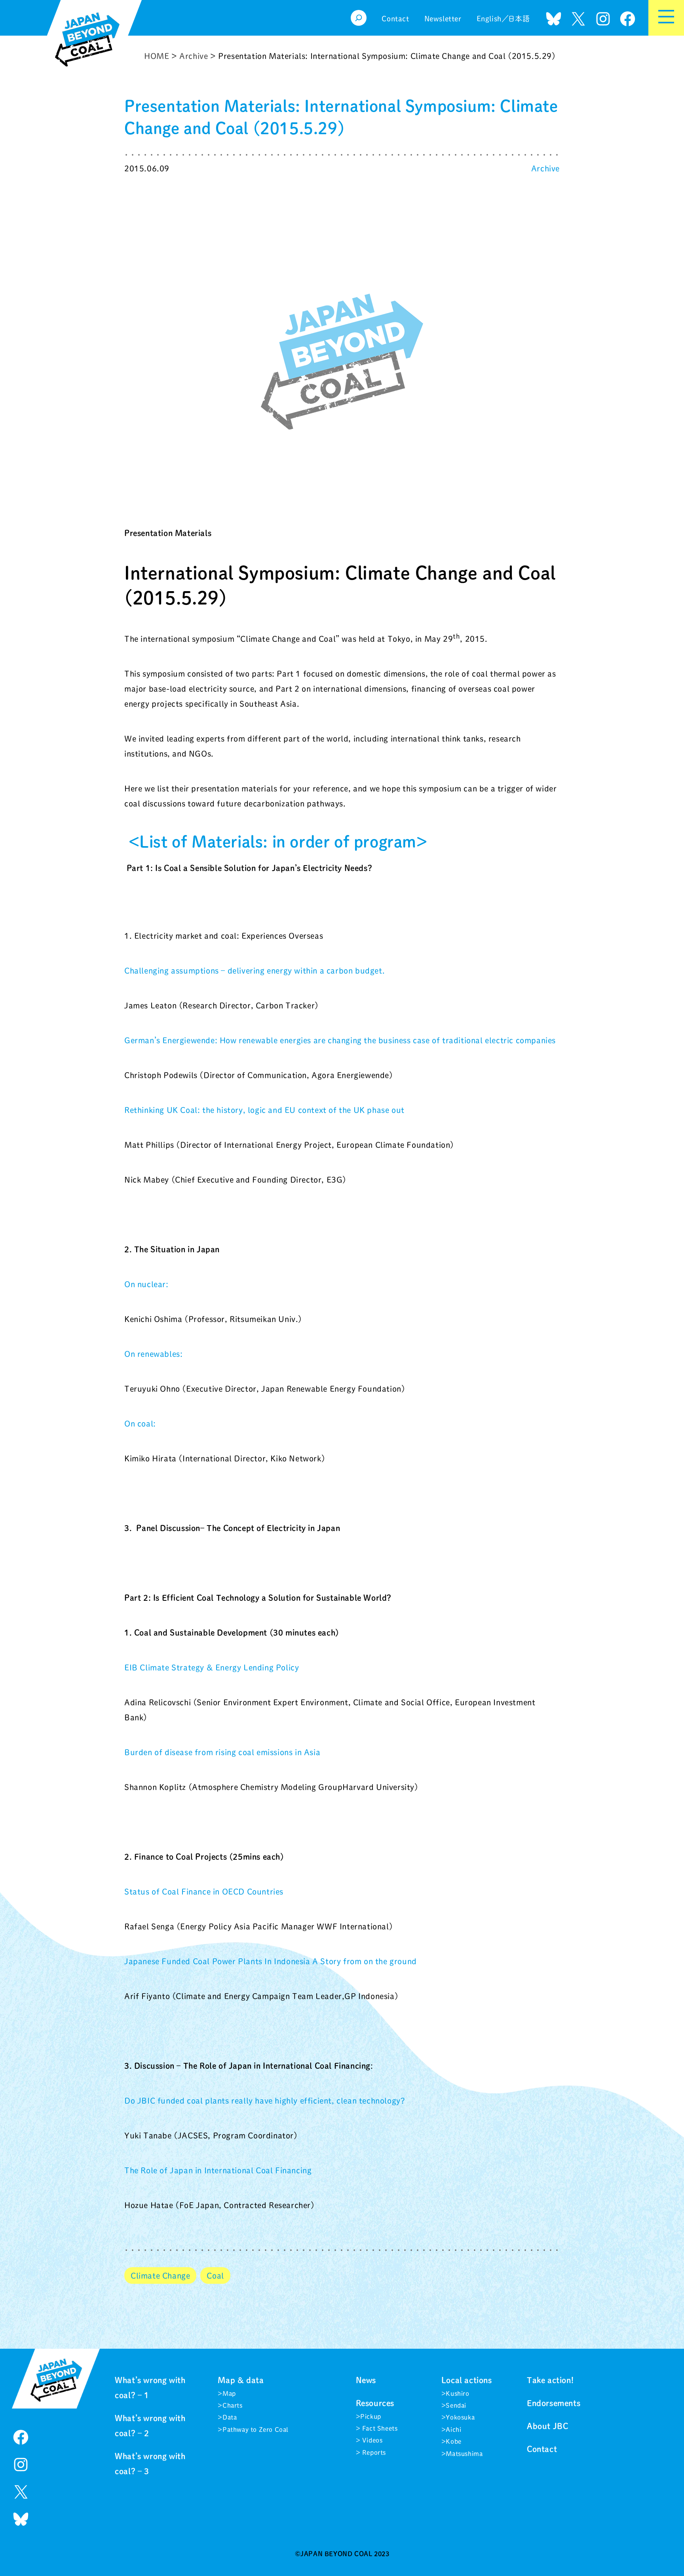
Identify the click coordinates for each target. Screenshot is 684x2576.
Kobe (453, 2441)
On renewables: (153, 1354)
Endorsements (554, 2403)
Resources (375, 2403)
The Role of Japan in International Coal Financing (218, 2170)
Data (230, 2417)
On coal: (140, 1423)
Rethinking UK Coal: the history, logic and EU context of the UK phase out (264, 1110)
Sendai (456, 2405)
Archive (545, 168)
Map (229, 2393)
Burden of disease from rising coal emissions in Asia (222, 1752)
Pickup (371, 2416)
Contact (542, 2449)
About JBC (547, 2426)
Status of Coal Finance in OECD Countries (204, 1891)
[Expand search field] (359, 18)
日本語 (519, 19)
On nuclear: (146, 1284)
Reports (373, 2452)
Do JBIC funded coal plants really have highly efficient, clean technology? (265, 2100)
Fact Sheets (379, 2428)
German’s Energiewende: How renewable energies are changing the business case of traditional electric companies (340, 1040)
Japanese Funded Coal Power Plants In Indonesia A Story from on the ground (271, 1961)
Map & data (241, 2380)
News (366, 2380)
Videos (371, 2440)
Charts (233, 2405)
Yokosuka (460, 2417)
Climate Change (160, 2275)
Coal (215, 2275)
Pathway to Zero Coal (256, 2430)
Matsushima (464, 2454)
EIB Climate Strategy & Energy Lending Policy (212, 1667)
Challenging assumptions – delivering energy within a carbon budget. (255, 970)
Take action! (550, 2380)
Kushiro (457, 2393)
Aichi (453, 2430)
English (489, 19)
